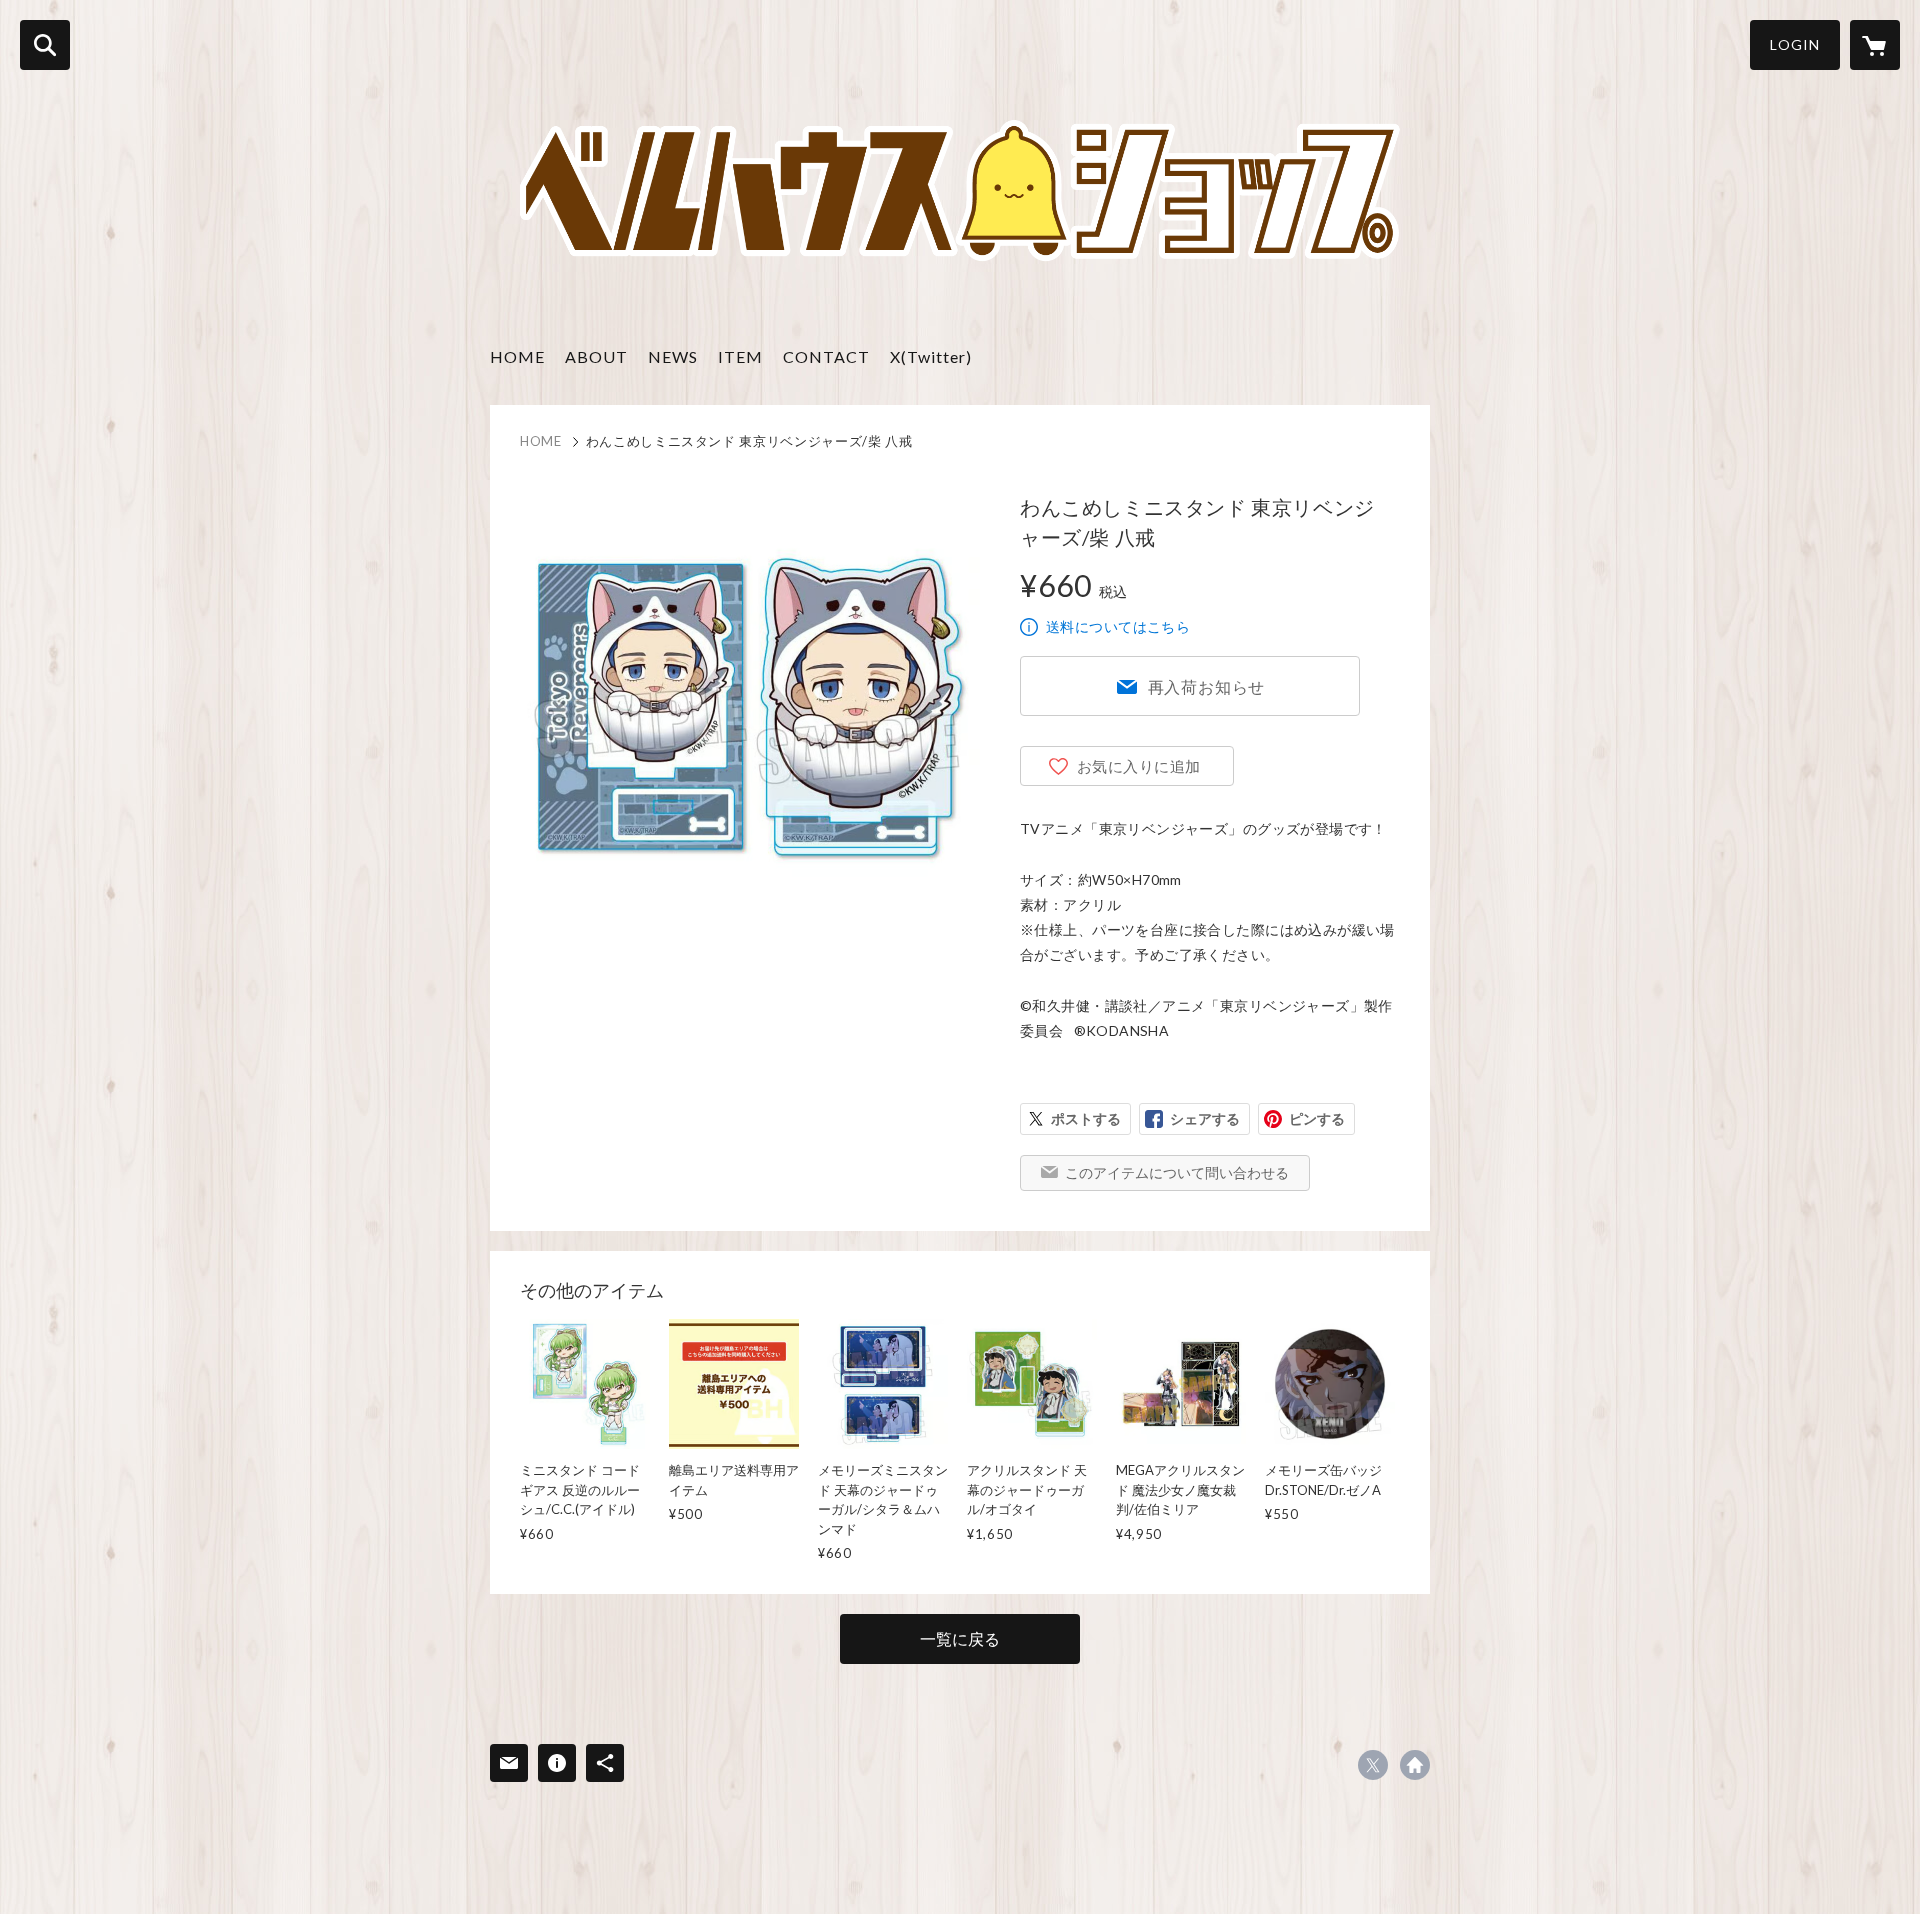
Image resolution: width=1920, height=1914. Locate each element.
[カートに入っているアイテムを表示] (1875, 45)
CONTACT (826, 356)
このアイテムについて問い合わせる (1177, 1172)
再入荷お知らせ (1207, 686)
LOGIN (1795, 44)
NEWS (673, 356)
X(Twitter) (931, 356)
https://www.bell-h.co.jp (1415, 1765)
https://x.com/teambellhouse (1373, 1765)
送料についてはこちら (1118, 626)
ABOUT (596, 356)
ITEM (740, 356)
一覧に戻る (960, 1638)
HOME (517, 356)
